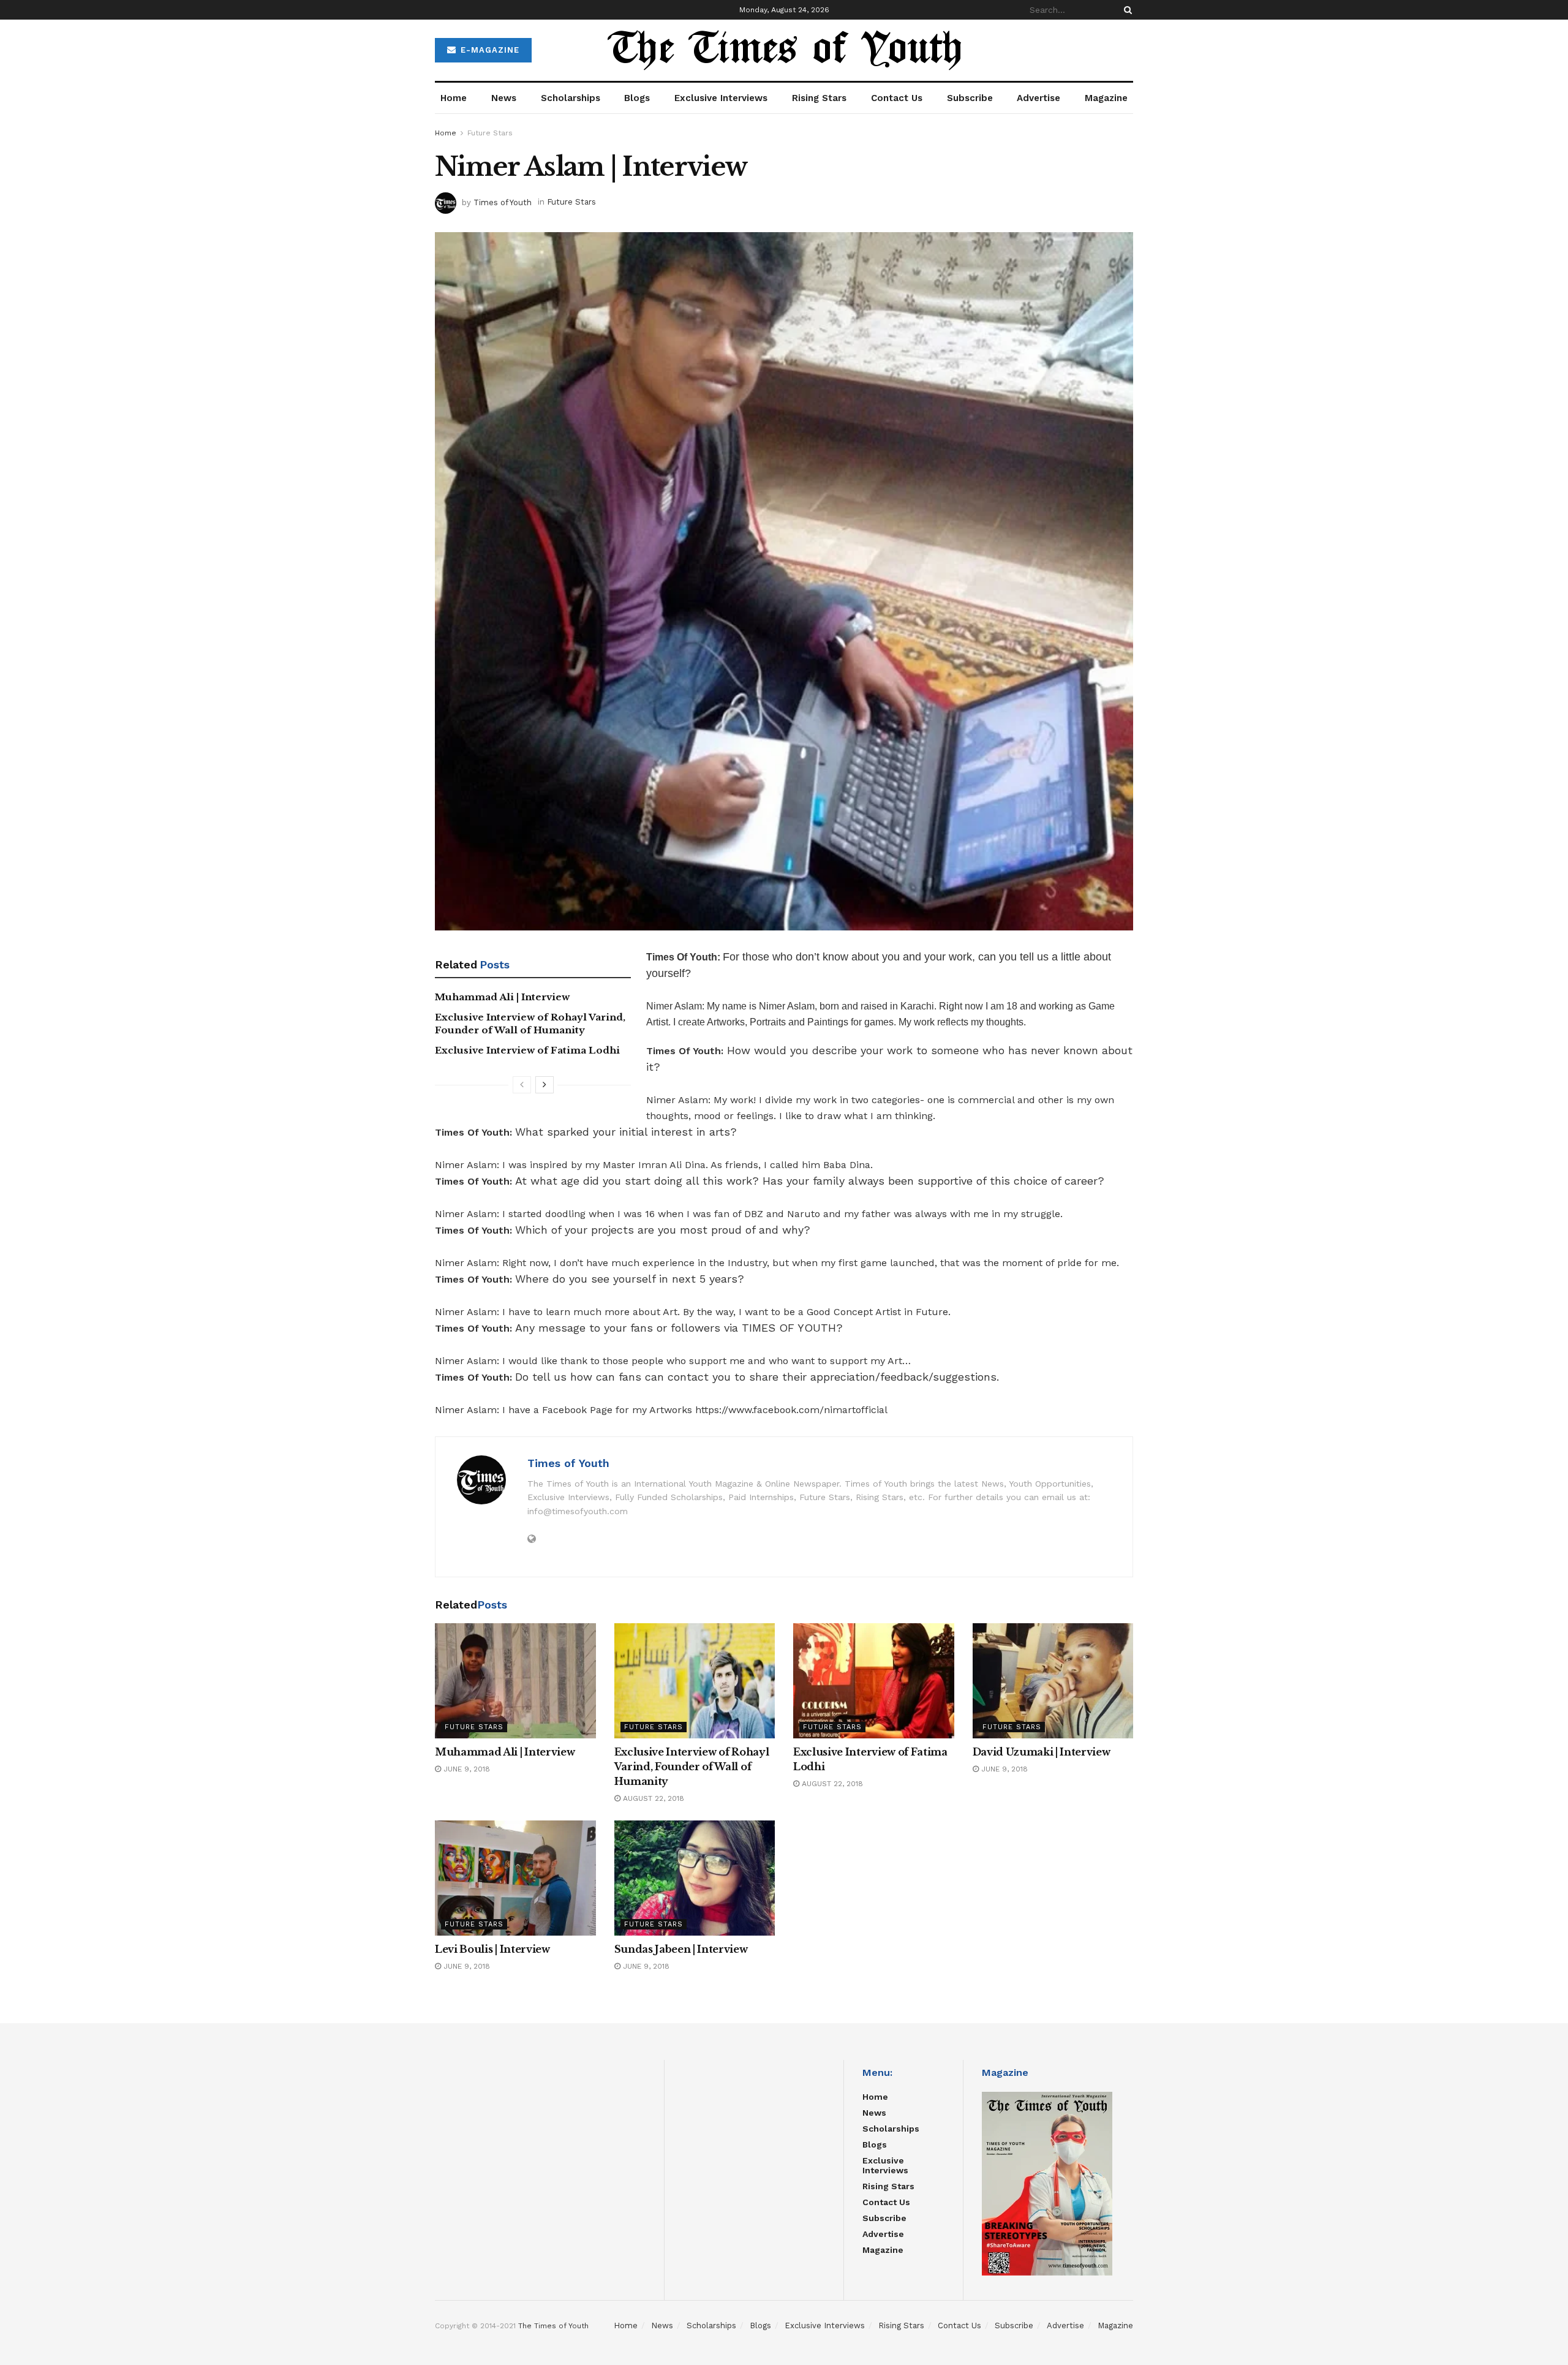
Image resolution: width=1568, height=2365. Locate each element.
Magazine (1106, 98)
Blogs (637, 98)
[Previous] (522, 1085)
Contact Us (897, 98)
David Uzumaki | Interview (1042, 1752)
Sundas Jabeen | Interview (681, 1949)
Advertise (1038, 98)
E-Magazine (488, 50)
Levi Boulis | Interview (492, 1949)
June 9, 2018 (466, 1769)
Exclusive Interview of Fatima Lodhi (527, 1050)
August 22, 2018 (652, 1798)
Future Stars (490, 133)
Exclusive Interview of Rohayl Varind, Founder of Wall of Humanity (692, 1767)
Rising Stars (819, 98)
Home (454, 98)
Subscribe (970, 98)
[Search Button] (1126, 10)
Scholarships (571, 98)
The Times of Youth (553, 2326)
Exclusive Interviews (721, 98)
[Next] (545, 1085)
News (504, 98)
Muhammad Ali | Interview (502, 997)
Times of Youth (503, 202)
